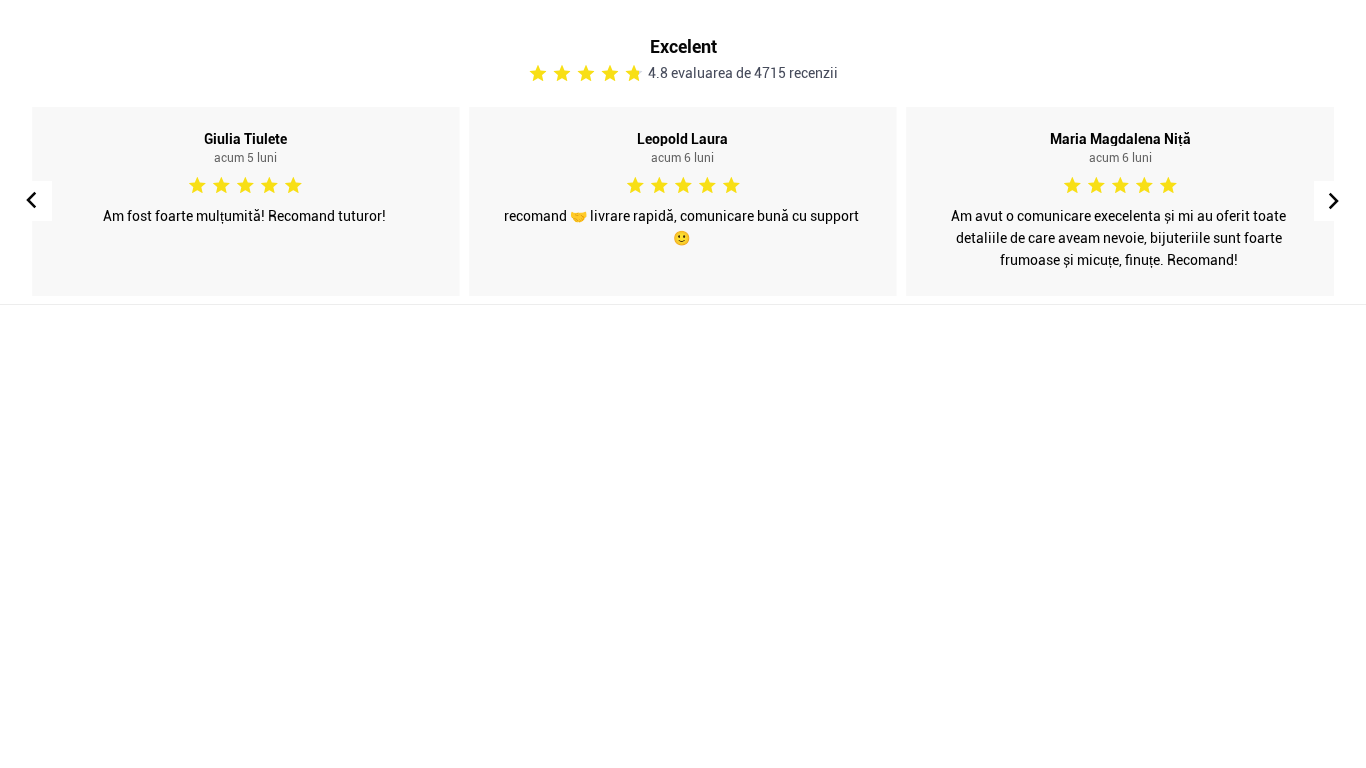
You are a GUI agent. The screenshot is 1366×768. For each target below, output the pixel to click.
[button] (1334, 201)
